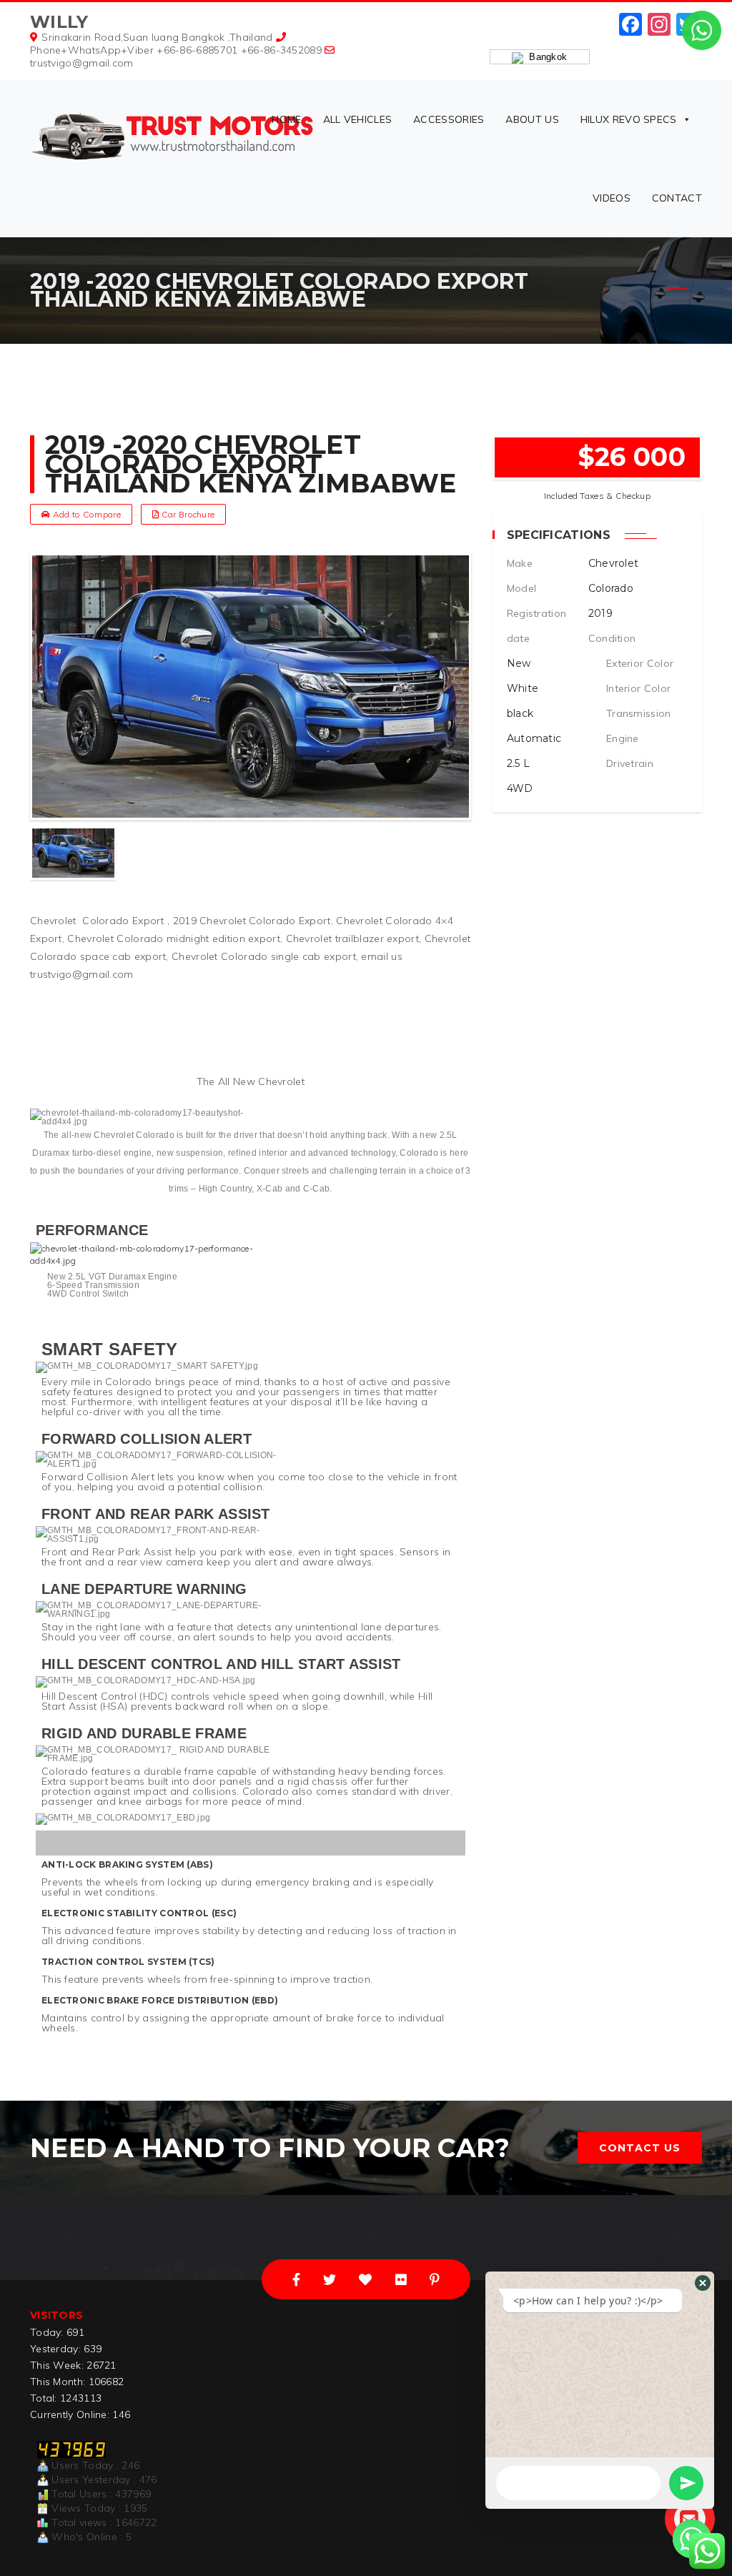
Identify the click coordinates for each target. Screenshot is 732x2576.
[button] (703, 2283)
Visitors (56, 2315)
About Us (532, 119)
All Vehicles (358, 119)
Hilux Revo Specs (629, 119)
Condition (612, 638)
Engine (623, 738)
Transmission (639, 713)
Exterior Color (640, 663)
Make (520, 563)
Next (458, 853)
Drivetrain (630, 763)
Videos (612, 198)
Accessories (449, 119)
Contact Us (640, 2148)
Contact (677, 198)
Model (522, 588)
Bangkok (545, 57)
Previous (43, 853)
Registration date (537, 626)
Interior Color (638, 688)
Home (286, 119)
